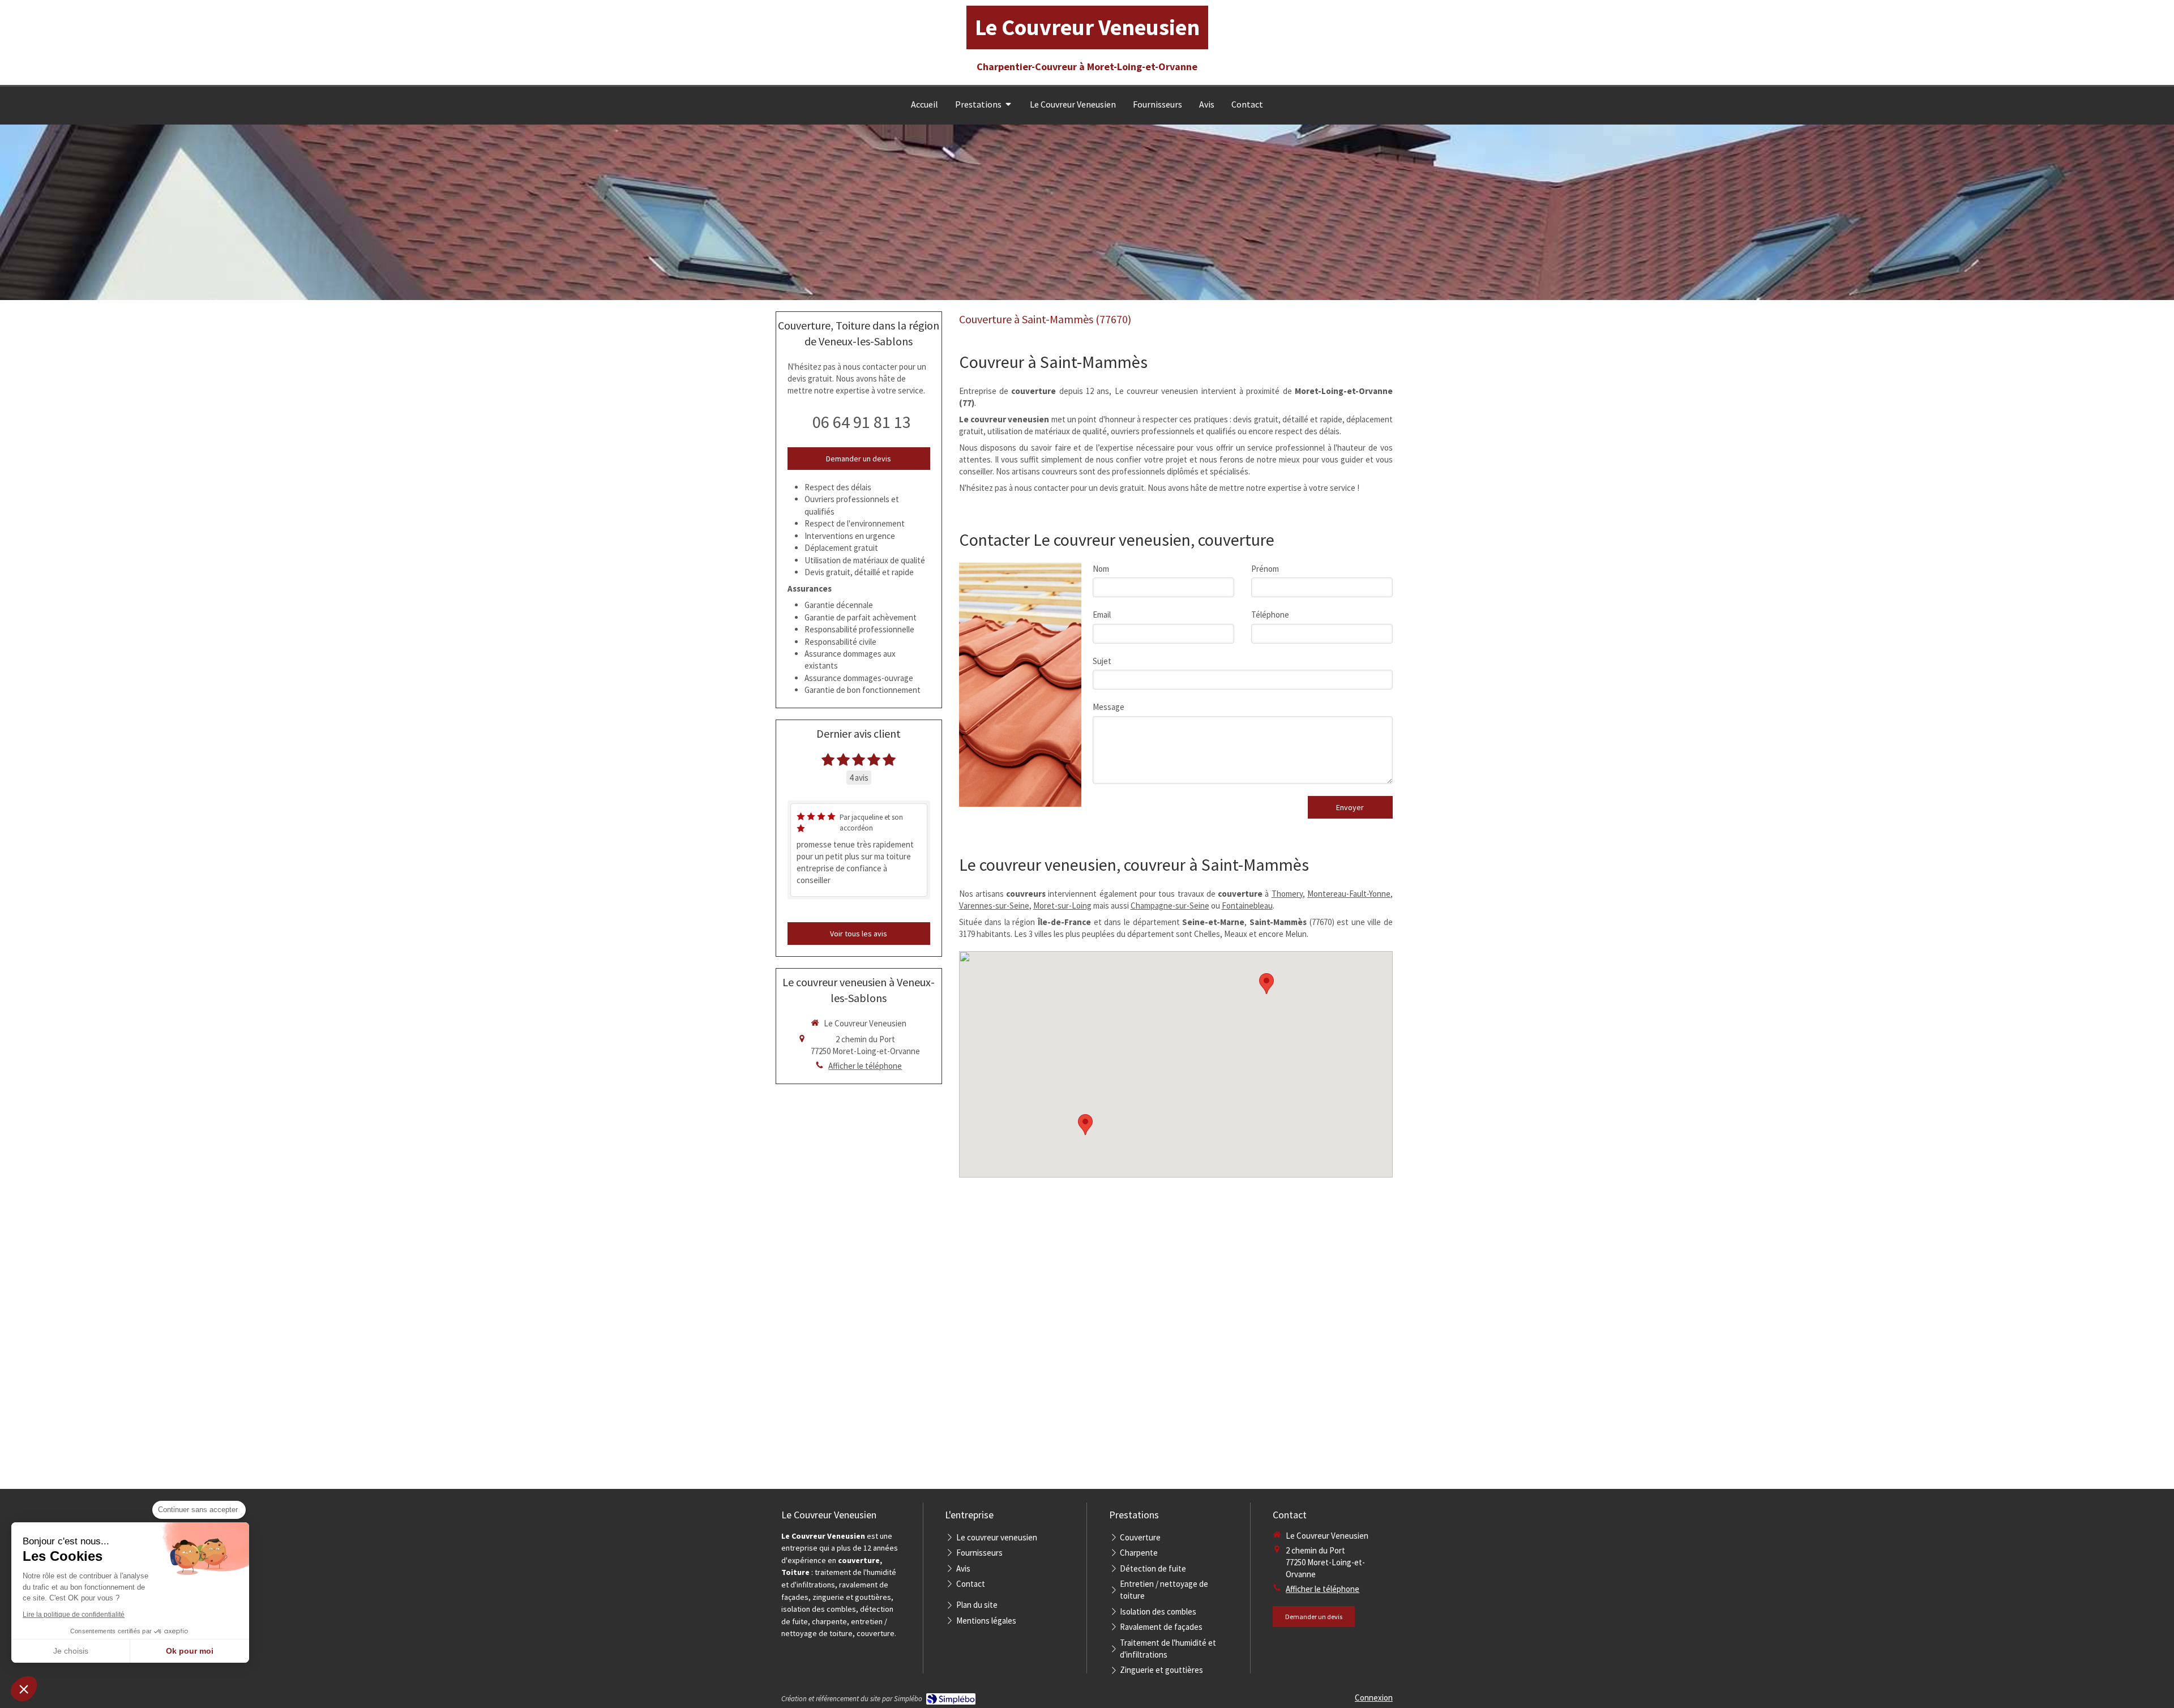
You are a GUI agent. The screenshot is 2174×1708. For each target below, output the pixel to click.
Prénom (1265, 569)
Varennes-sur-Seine (994, 906)
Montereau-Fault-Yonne (1349, 894)
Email (1102, 615)
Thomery (1287, 894)
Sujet (1102, 661)
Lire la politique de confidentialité (74, 1615)
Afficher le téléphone (865, 1066)
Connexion (1374, 1698)
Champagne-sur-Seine (1170, 906)
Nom (1101, 569)
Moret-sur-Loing (1062, 906)
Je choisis (71, 1651)
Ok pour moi (190, 1651)
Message (1109, 707)
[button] (24, 1689)
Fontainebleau (1247, 906)
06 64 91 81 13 (862, 422)
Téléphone (1270, 615)
